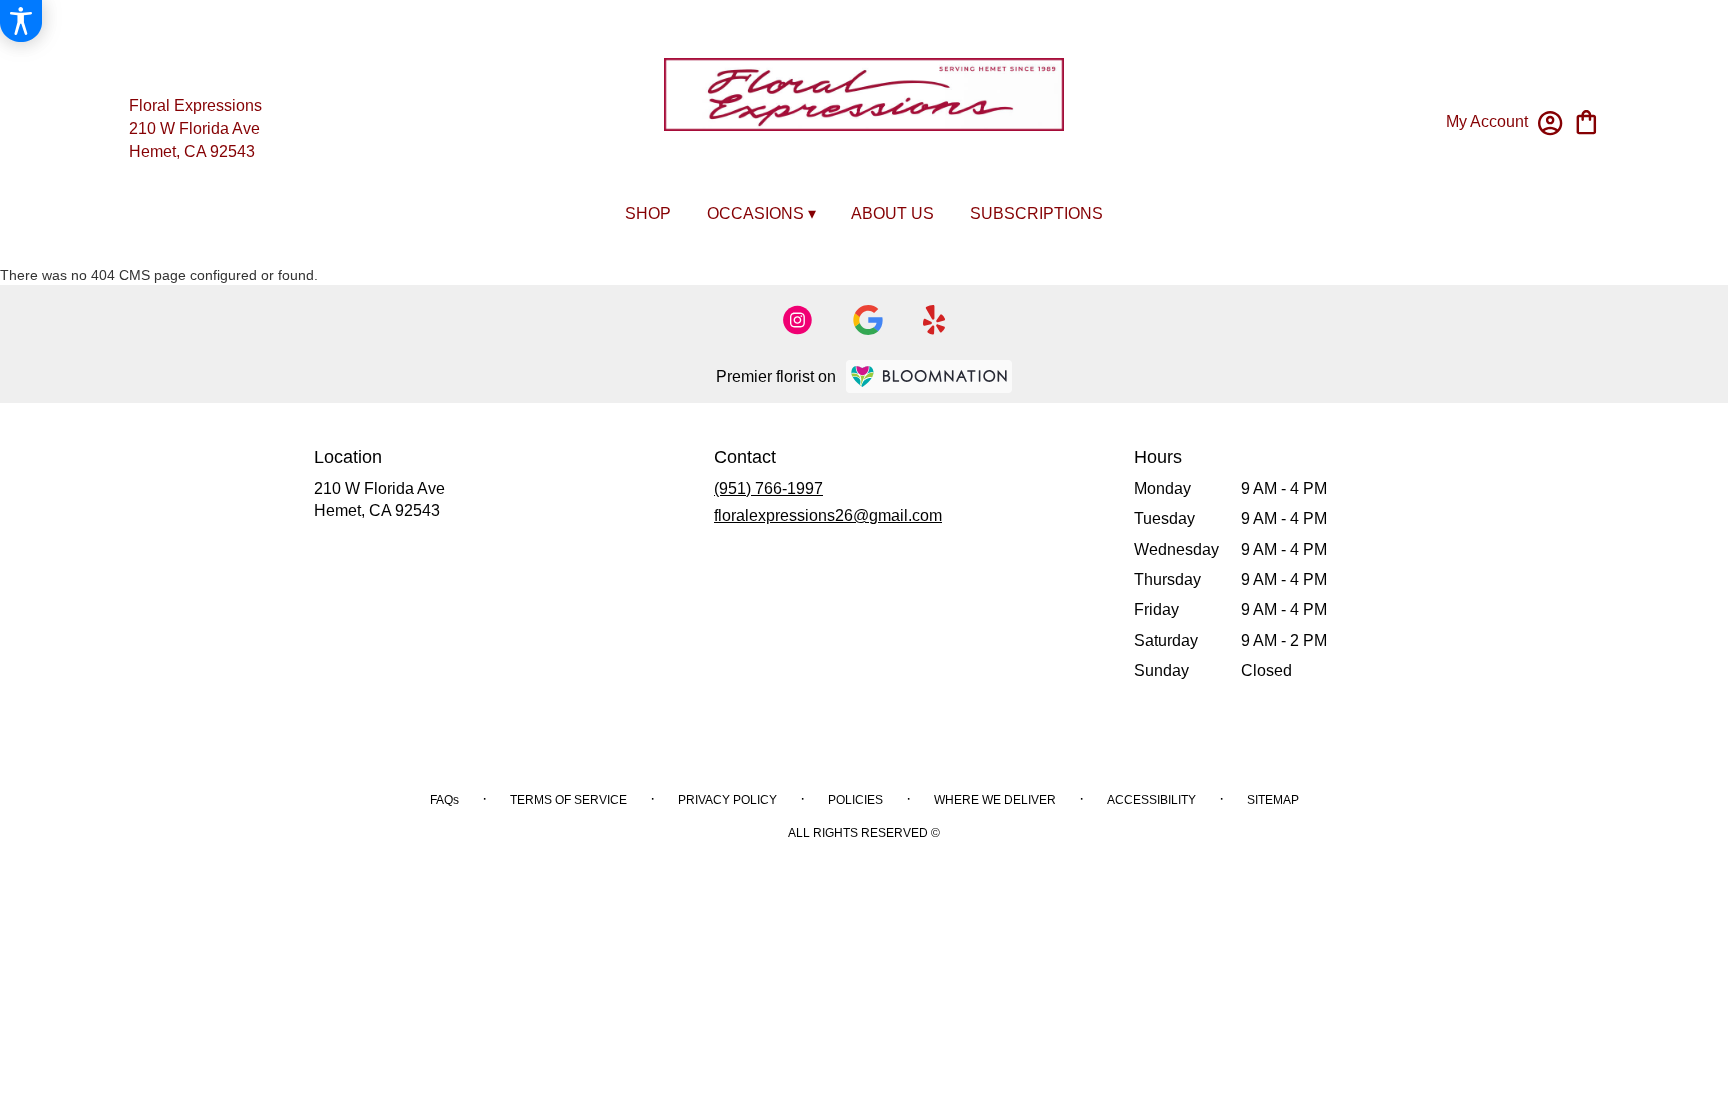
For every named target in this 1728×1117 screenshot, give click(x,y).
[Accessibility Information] (21, 21)
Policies (855, 800)
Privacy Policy (727, 800)
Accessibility (1151, 800)
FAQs (444, 800)
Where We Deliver (995, 800)
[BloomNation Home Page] (929, 376)
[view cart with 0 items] (1586, 120)
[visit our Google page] (868, 320)
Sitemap (1273, 800)
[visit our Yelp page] (934, 320)
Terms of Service (568, 800)
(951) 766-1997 (768, 488)
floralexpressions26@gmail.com (828, 515)
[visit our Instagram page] (798, 320)
